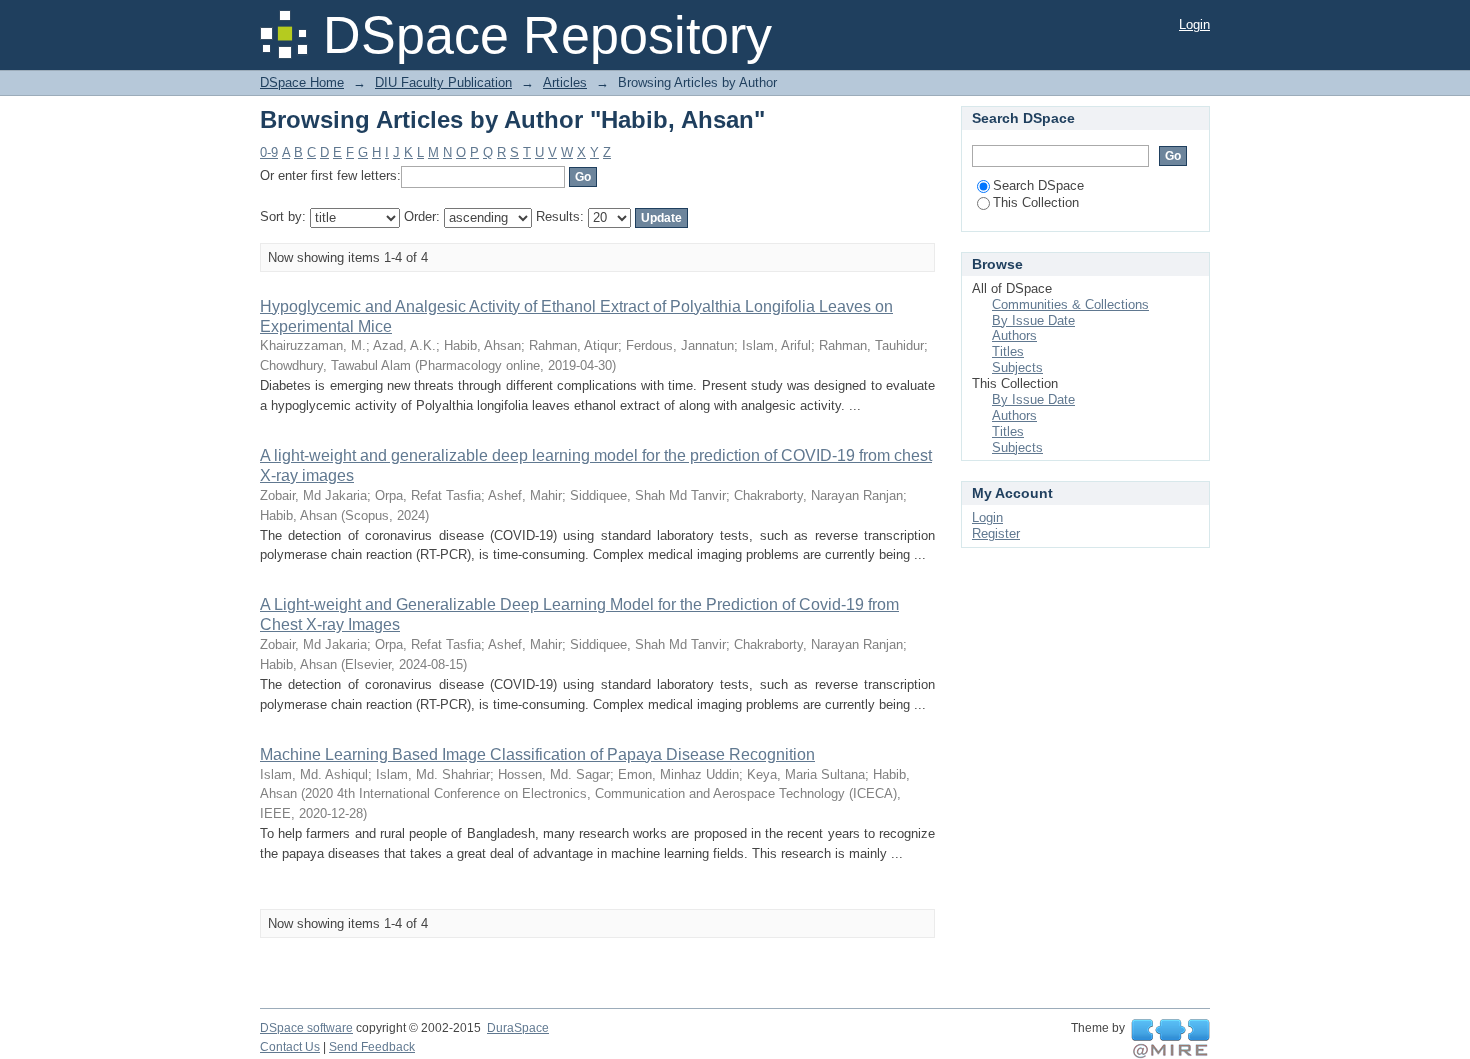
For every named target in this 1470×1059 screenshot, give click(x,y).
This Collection (1036, 202)
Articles (565, 82)
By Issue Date (1033, 320)
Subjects (1017, 367)
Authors (1014, 335)
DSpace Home (302, 82)
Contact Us (290, 1047)
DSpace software (306, 1028)
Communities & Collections (1070, 304)
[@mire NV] (1170, 1039)
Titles (1008, 351)
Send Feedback (372, 1047)
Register (996, 533)
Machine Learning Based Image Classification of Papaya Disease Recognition (537, 754)
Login (1194, 24)
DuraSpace (518, 1028)
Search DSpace (1038, 185)
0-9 (269, 152)
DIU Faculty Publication (443, 82)
